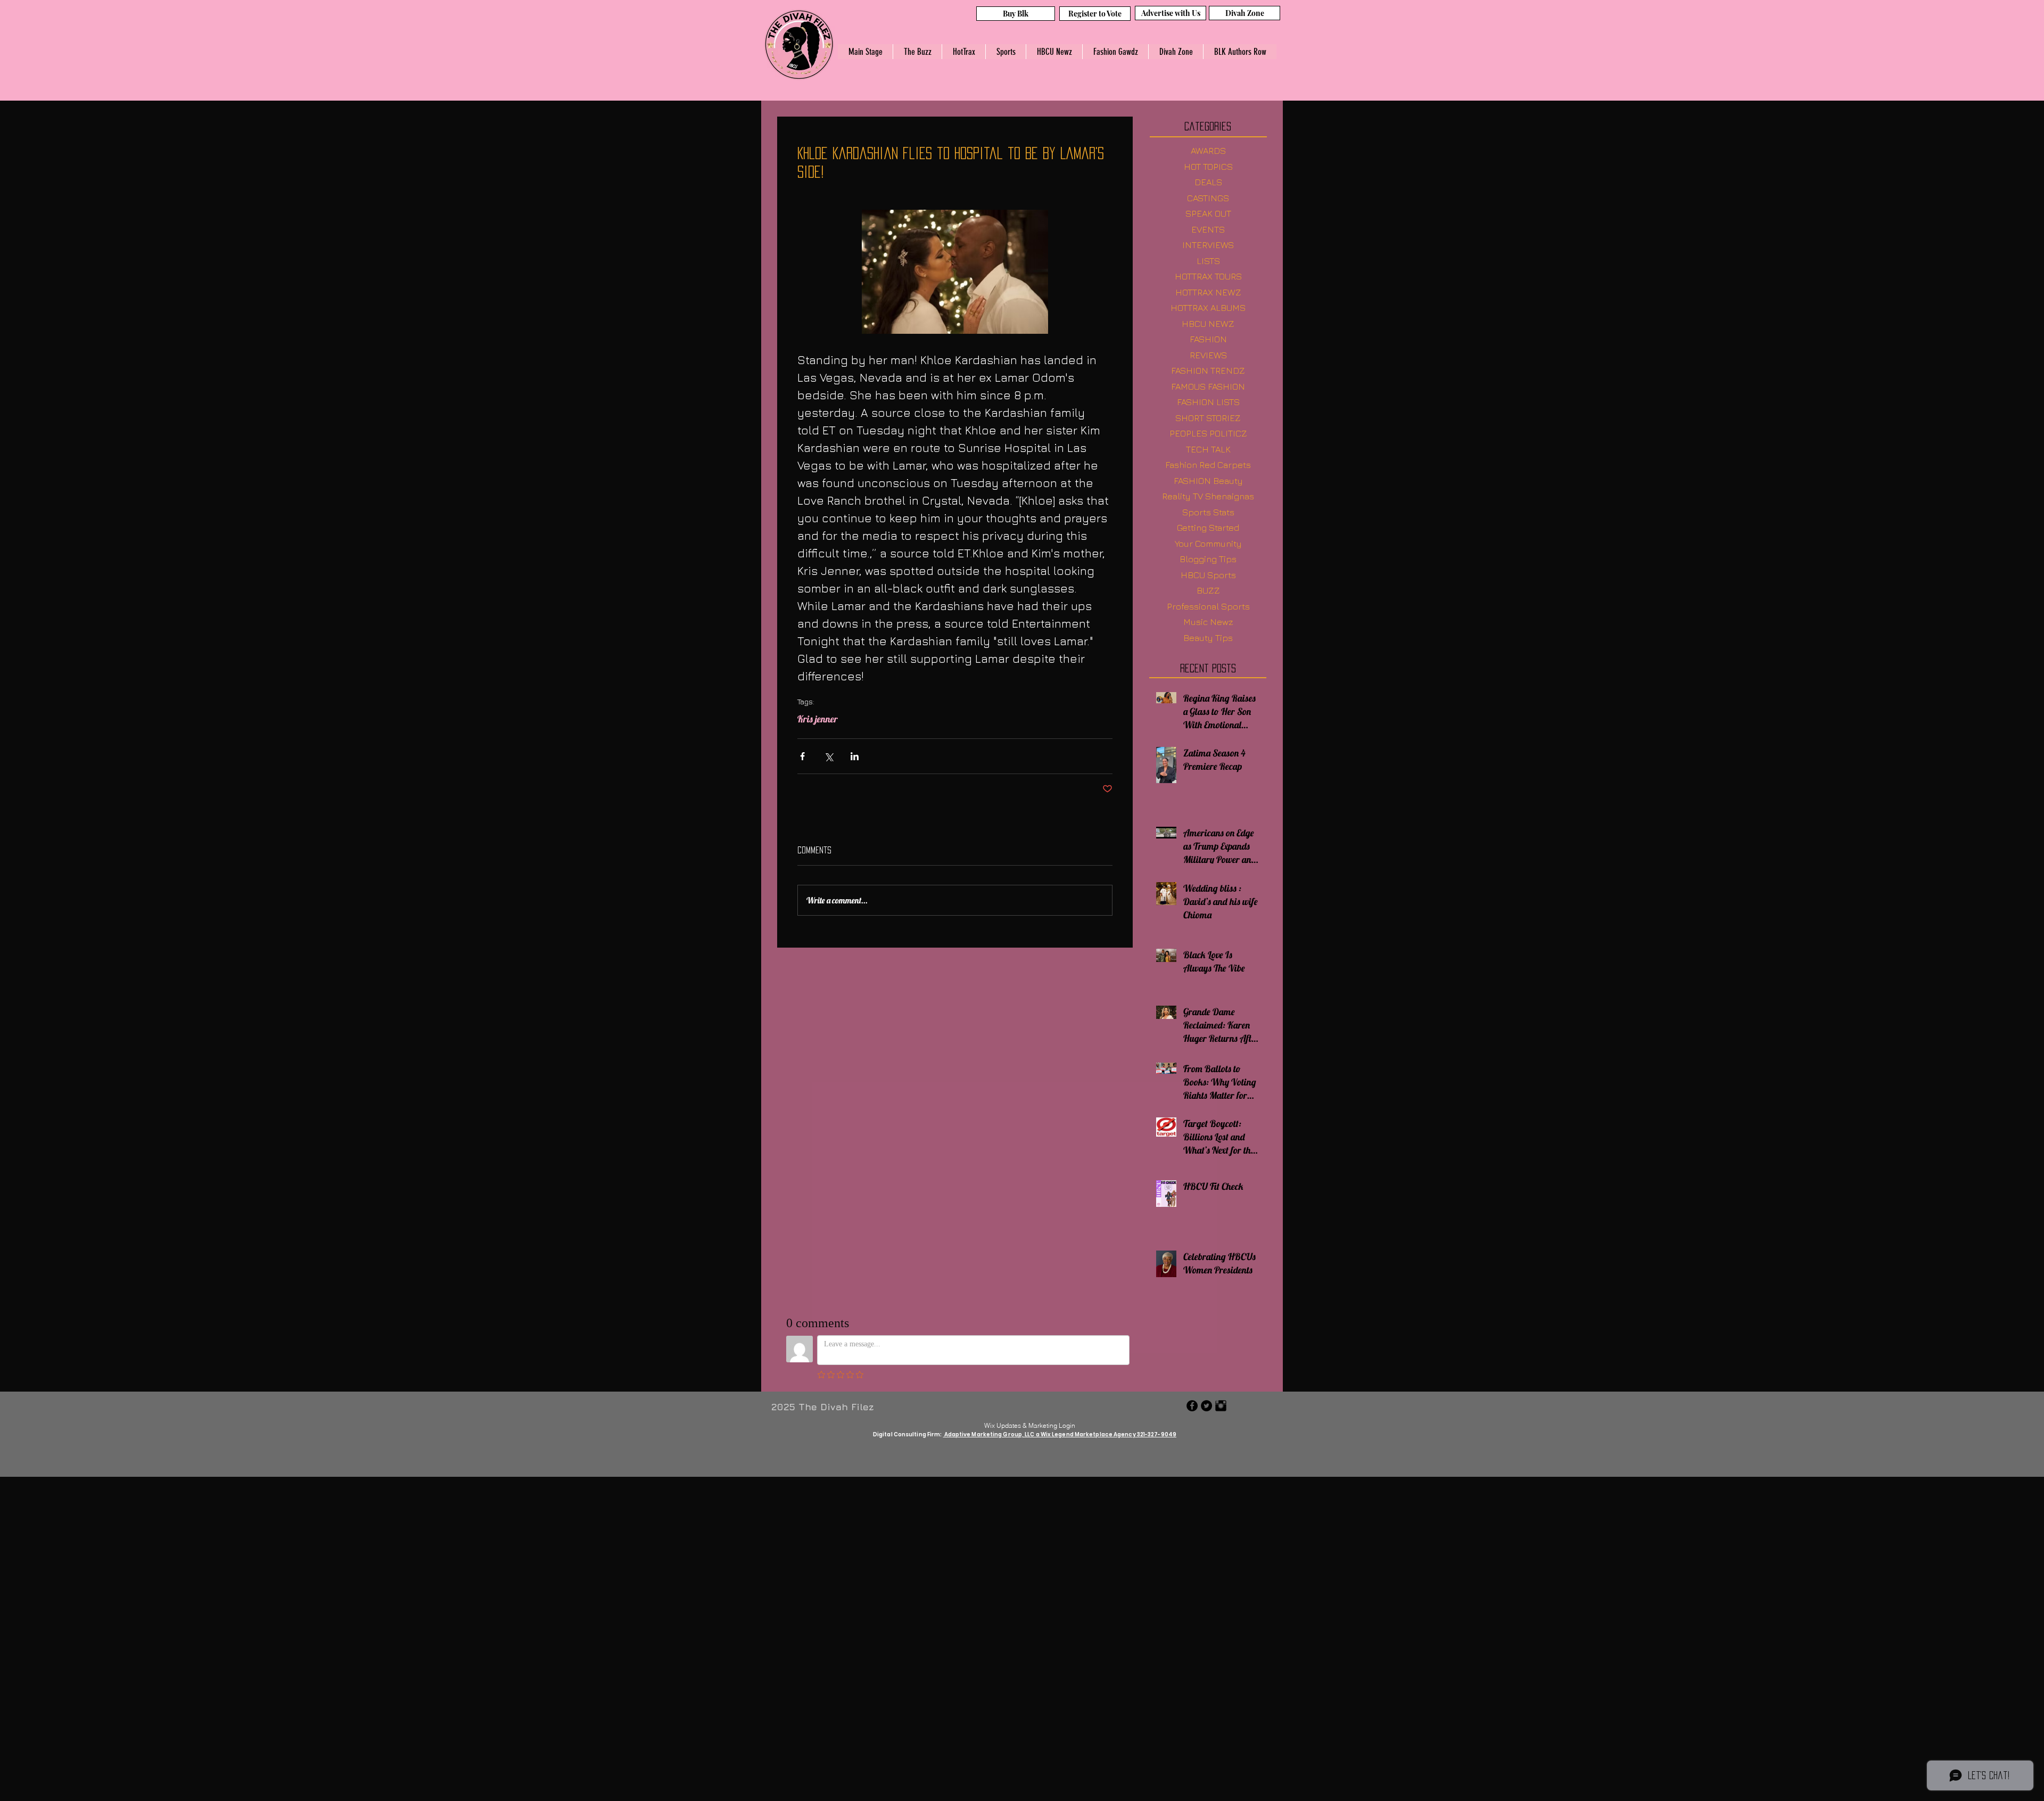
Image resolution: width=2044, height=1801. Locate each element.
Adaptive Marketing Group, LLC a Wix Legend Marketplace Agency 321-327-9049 (1060, 1434)
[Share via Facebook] (802, 756)
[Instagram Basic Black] (1221, 1406)
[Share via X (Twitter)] (829, 756)
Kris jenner (818, 719)
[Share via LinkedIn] (855, 756)
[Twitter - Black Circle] (1206, 1406)
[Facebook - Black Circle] (1192, 1406)
